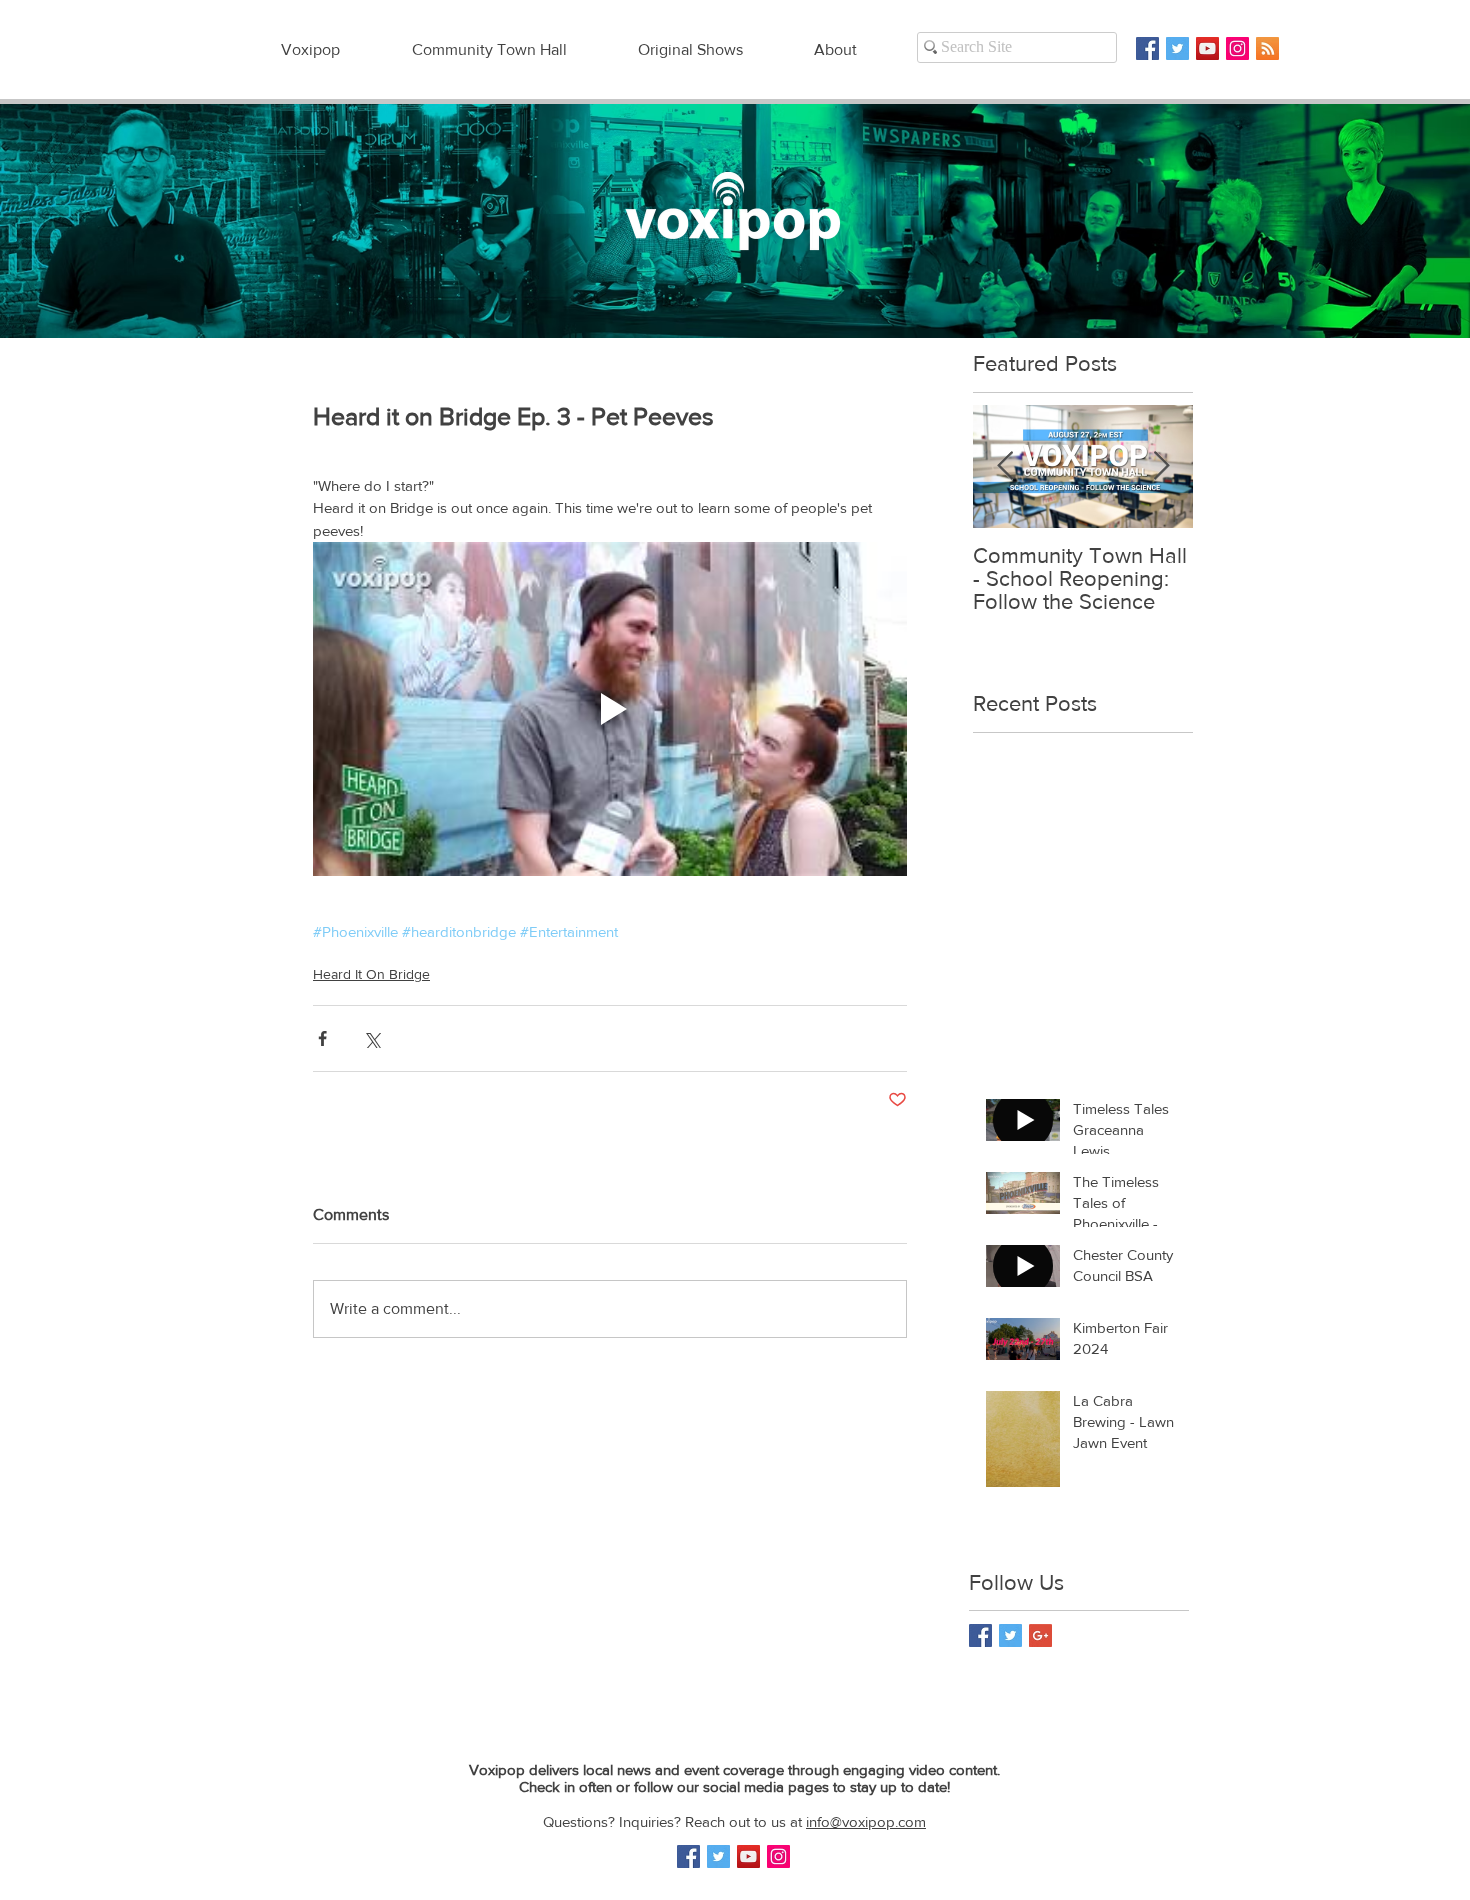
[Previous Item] (1005, 466)
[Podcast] (1267, 48)
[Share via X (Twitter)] (371, 1038)
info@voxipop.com (866, 1821)
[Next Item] (1161, 466)
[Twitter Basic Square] (1177, 48)
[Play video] (610, 709)
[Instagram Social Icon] (1237, 48)
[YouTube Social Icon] (1207, 48)
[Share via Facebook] (322, 1038)
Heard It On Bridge (371, 974)
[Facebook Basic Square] (1147, 48)
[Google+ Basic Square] (1040, 1635)
